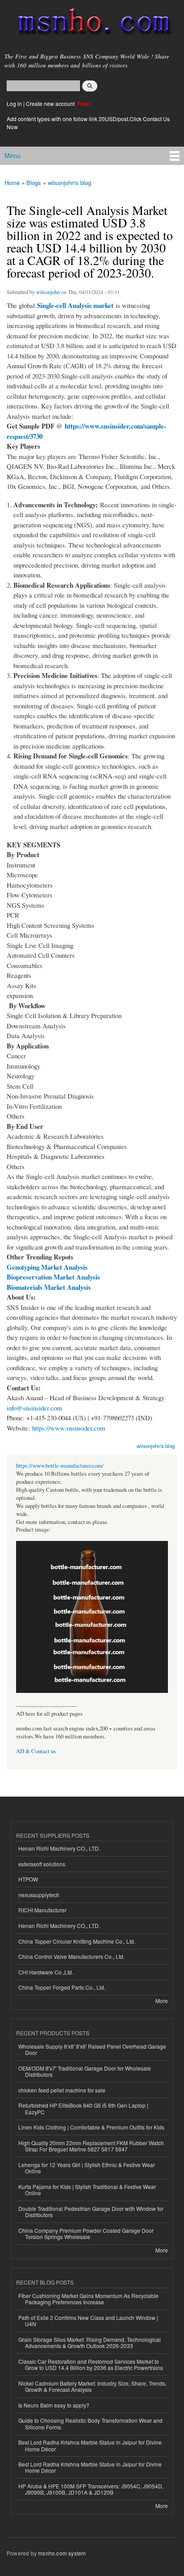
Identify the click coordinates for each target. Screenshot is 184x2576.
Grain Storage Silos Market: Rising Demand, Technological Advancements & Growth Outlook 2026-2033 (90, 2342)
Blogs (34, 183)
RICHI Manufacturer (42, 1910)
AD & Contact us (36, 1751)
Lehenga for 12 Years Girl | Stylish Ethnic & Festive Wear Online (87, 2168)
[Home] (90, 23)
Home (12, 183)
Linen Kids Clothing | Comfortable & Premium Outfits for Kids (91, 2127)
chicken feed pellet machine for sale (62, 2090)
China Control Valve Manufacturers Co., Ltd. (71, 1956)
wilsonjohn (48, 292)
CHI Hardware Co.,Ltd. (46, 1972)
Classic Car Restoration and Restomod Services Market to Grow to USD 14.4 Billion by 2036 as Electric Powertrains (91, 2364)
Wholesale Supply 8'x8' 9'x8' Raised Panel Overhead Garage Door (92, 2049)
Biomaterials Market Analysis (49, 1287)
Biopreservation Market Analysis (53, 1277)
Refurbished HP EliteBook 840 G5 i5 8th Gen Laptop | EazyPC (83, 2108)
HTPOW (28, 1879)
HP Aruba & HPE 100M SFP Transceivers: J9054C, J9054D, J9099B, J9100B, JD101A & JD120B (91, 2489)
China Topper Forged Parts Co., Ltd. (62, 1987)
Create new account (51, 103)
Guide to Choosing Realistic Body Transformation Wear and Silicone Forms (90, 2423)
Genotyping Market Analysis (47, 1267)
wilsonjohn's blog (69, 183)
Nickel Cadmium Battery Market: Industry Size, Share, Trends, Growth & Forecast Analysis (92, 2386)
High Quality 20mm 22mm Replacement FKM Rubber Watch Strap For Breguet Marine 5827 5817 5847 (91, 2146)
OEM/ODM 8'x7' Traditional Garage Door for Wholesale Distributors (85, 2071)
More (162, 2001)
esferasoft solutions (42, 1864)
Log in (14, 103)
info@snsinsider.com (34, 1408)
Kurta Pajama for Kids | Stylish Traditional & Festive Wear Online (87, 2190)
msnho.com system (62, 2553)
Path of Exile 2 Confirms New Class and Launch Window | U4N (88, 2321)
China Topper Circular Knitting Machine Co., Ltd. (77, 1941)
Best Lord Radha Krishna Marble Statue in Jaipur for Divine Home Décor (90, 2445)
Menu (13, 156)
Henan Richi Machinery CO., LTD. (59, 1848)
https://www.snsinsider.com (69, 1428)
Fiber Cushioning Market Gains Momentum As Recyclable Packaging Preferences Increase (88, 2299)
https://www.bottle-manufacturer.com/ (60, 1466)
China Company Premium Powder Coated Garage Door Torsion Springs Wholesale (86, 2233)
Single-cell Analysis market (75, 305)
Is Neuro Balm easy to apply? (54, 2405)
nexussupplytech (39, 1895)
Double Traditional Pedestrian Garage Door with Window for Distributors (91, 2212)
